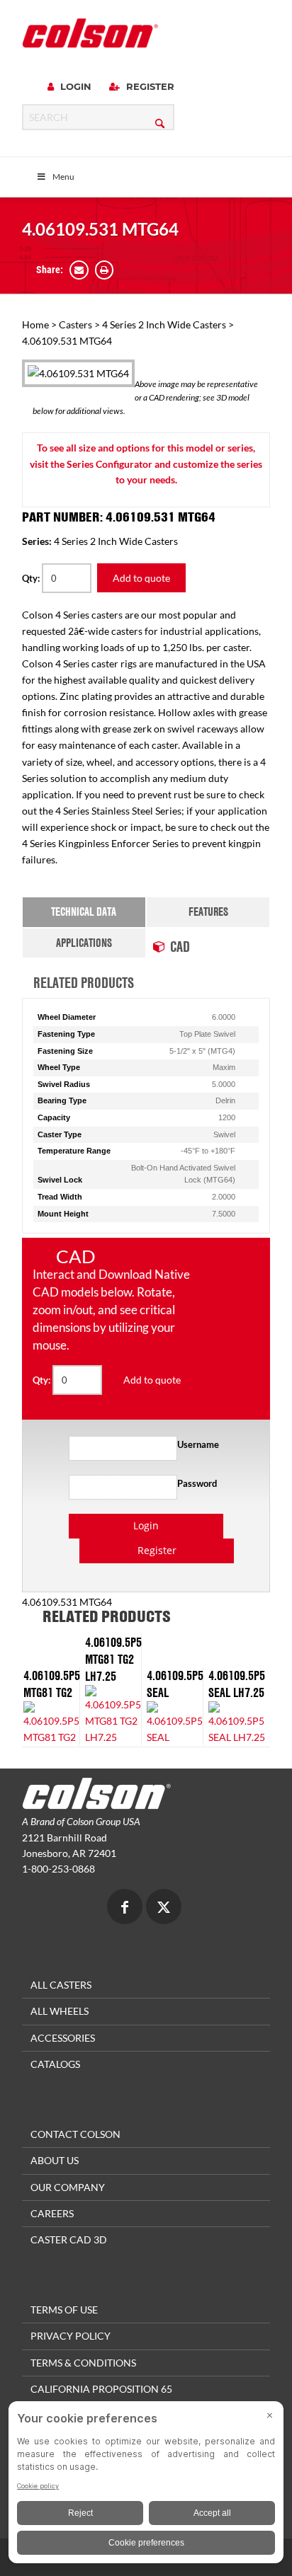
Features (208, 912)
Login (74, 86)
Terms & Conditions (83, 2363)
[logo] (90, 33)
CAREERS (52, 2213)
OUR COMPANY (68, 2187)
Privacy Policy (71, 2336)
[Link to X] (164, 1908)
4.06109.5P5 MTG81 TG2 (52, 1684)
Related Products (84, 982)
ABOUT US (55, 2160)
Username (198, 1444)
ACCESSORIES (63, 2038)
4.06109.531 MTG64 (100, 229)
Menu (63, 177)
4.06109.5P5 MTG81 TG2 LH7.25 (113, 1659)
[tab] (84, 912)
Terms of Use (64, 2310)
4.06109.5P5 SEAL (175, 1684)
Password (197, 1483)
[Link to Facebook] (125, 1908)
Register (149, 86)
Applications (84, 943)
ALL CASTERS (61, 1985)
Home (35, 324)
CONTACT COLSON (75, 2134)
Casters (75, 324)
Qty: (32, 578)
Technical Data (84, 912)
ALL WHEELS (60, 2011)
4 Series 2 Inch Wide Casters (164, 324)
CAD (180, 946)
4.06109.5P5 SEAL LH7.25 (237, 1684)
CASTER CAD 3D (69, 2239)
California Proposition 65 (101, 2389)
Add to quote (141, 578)
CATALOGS (55, 2064)
